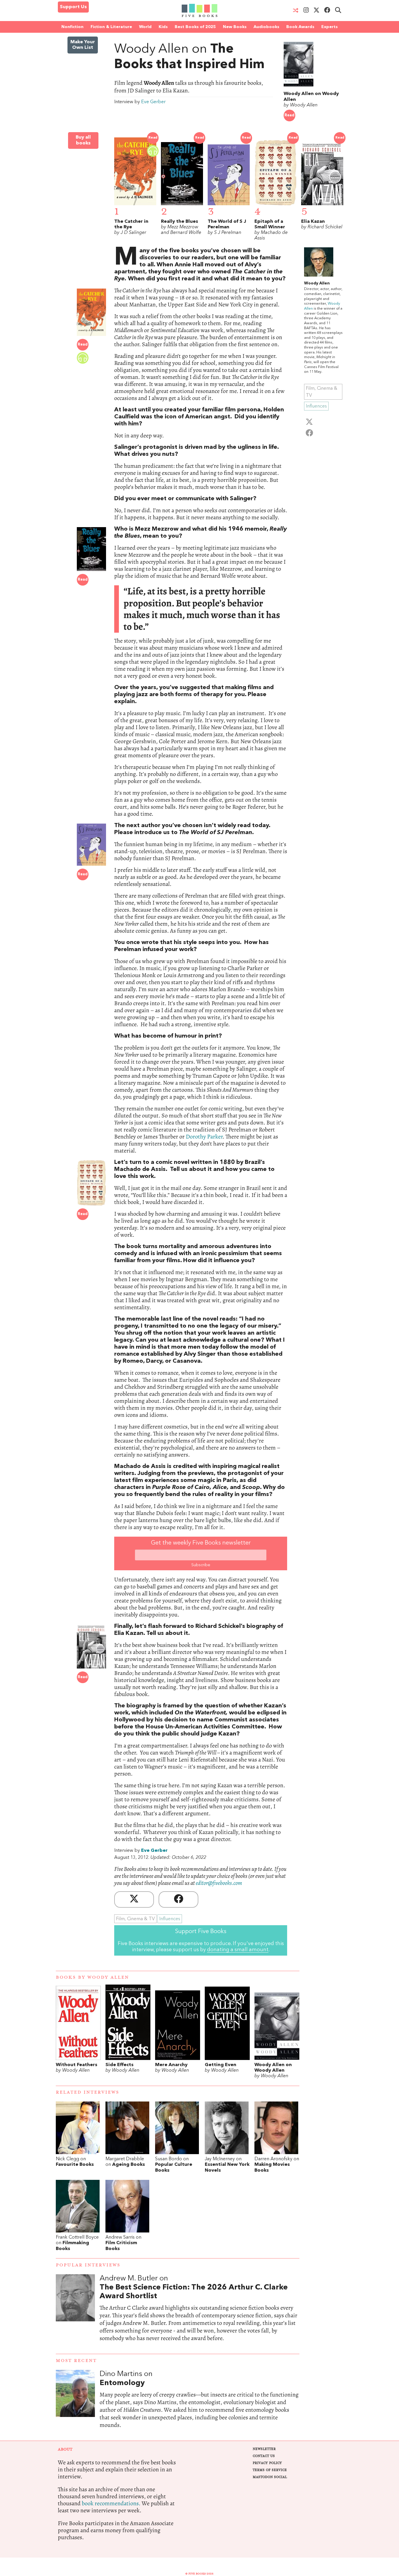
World (145, 27)
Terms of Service (270, 2470)
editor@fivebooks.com (219, 1883)
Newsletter (264, 2449)
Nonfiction (72, 27)
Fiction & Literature (111, 27)
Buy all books (83, 140)
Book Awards (300, 27)
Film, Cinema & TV (135, 1919)
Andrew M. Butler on (194, 2287)
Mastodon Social (270, 2477)
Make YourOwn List (83, 45)
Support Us (73, 7)
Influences (170, 1919)
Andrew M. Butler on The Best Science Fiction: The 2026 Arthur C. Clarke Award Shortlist (199, 2314)
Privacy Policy (267, 2463)
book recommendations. (111, 2503)
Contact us (264, 2456)
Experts (329, 27)
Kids (163, 27)
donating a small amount (238, 1950)
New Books (235, 27)
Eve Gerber (153, 102)
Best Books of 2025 (195, 27)
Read (289, 115)
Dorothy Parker (204, 1137)
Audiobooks (266, 27)
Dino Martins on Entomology (199, 2405)
